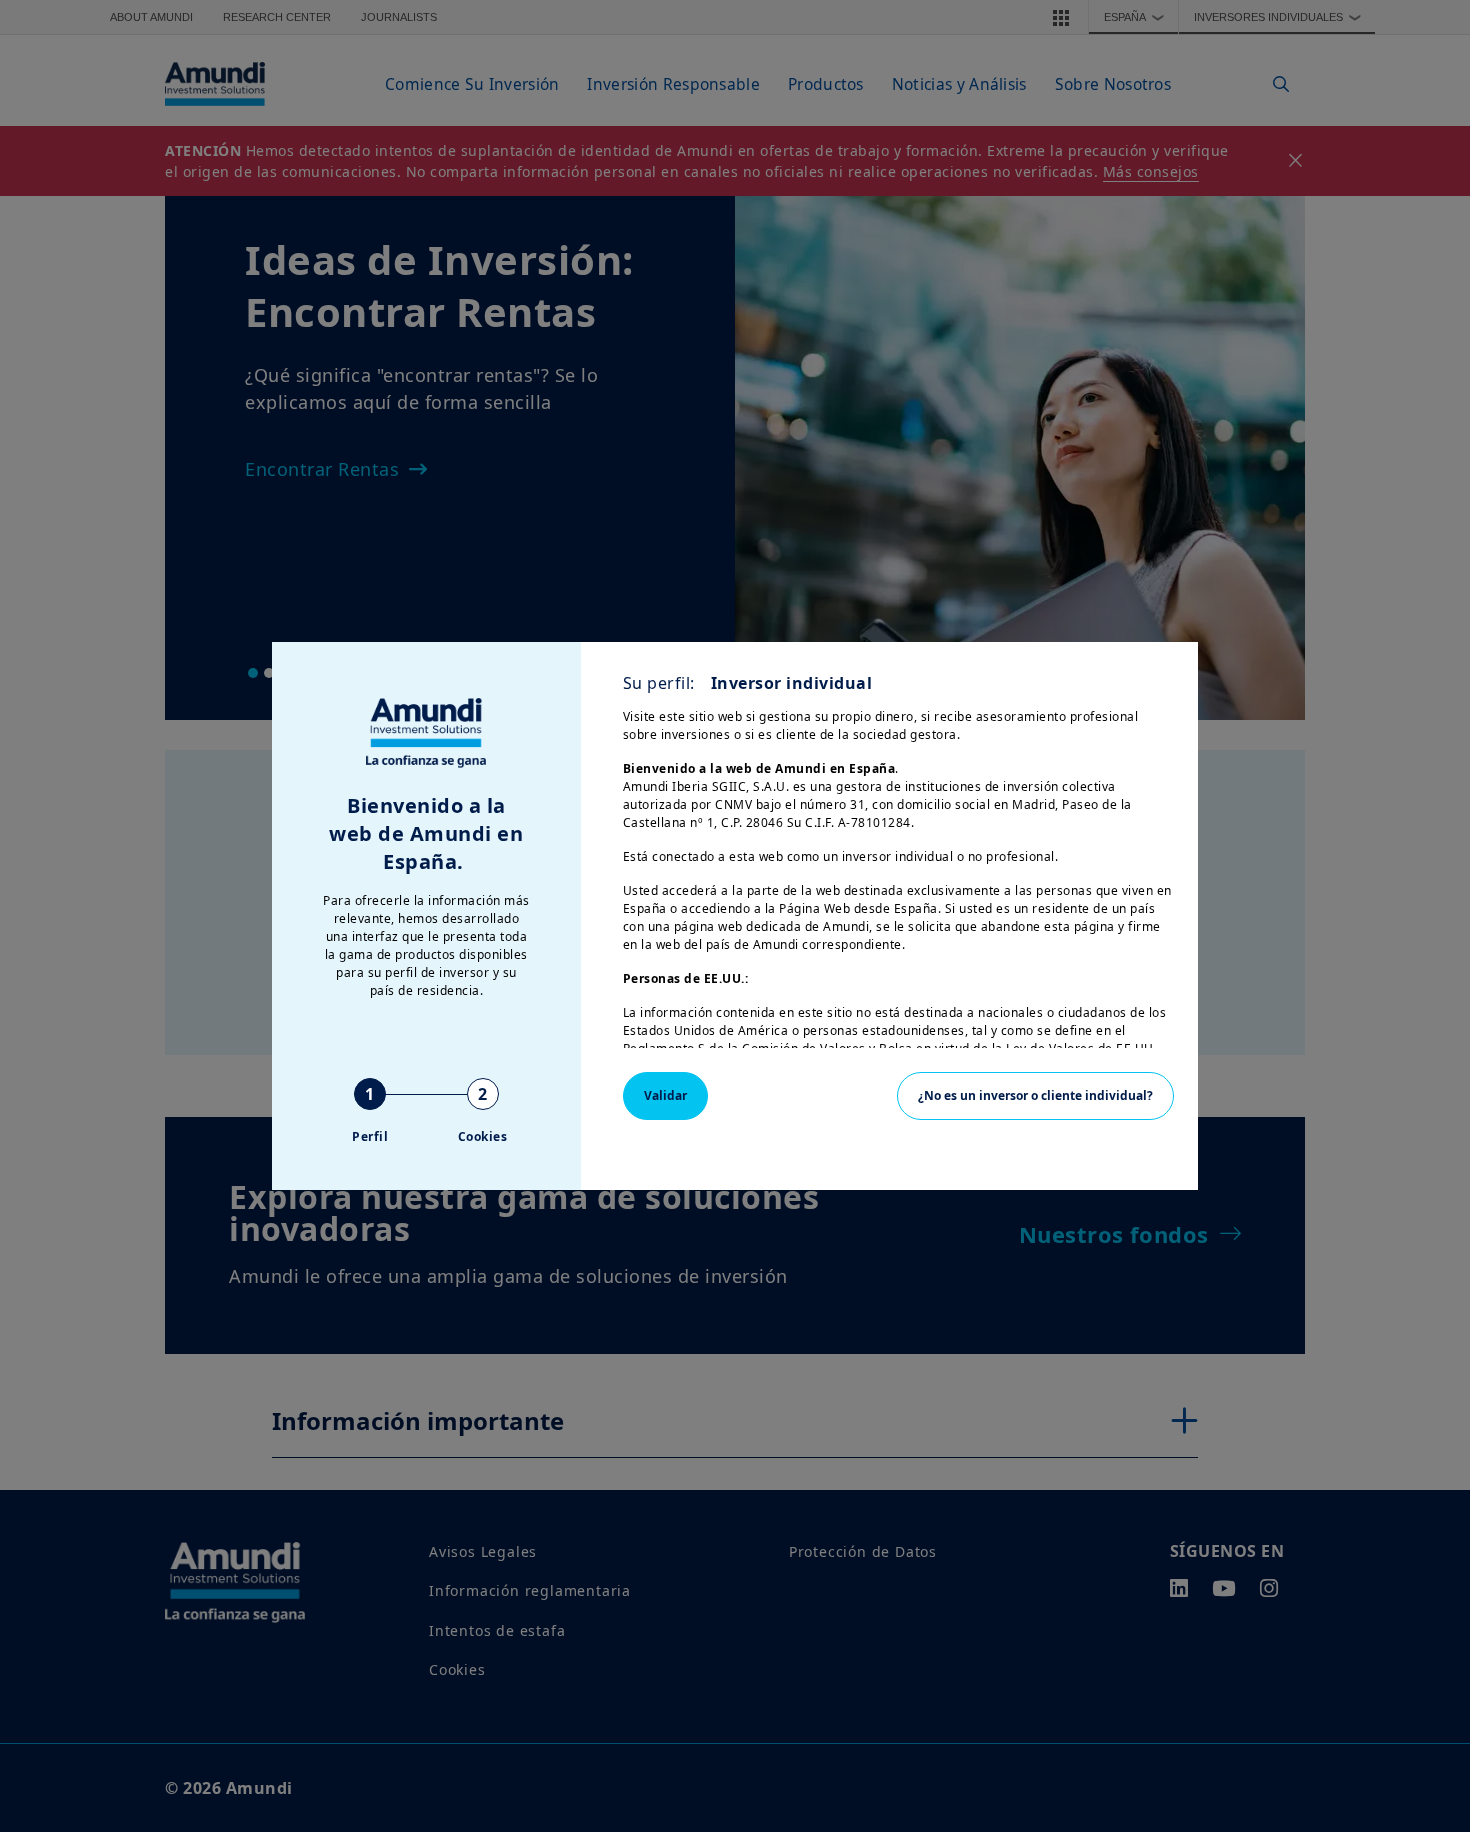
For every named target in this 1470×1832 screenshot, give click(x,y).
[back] (1414, 1016)
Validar (665, 1095)
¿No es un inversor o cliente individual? (1035, 1095)
